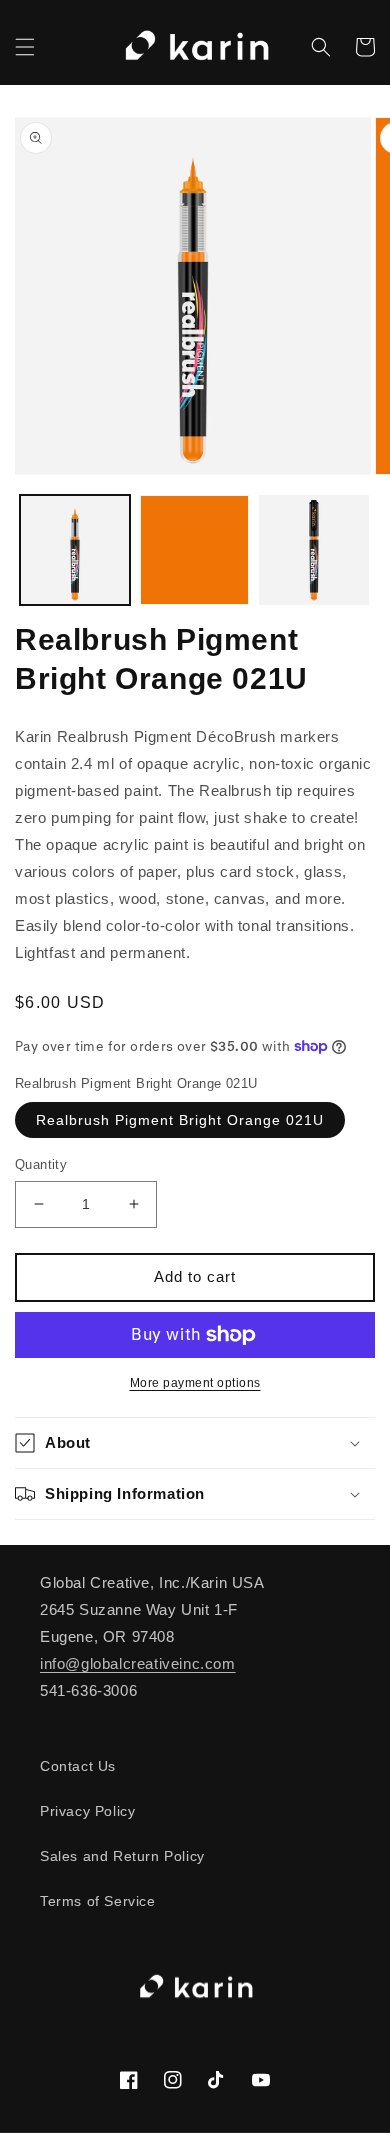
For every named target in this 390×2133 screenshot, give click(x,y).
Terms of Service (98, 1901)
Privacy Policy (87, 1811)
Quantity (41, 1164)
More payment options (195, 1383)
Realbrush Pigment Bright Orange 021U (180, 1120)
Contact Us (78, 1766)
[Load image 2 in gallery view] (195, 550)
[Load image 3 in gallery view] (314, 550)
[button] (25, 47)
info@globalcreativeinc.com (138, 1663)
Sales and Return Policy (122, 1856)
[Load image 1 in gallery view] (75, 550)
